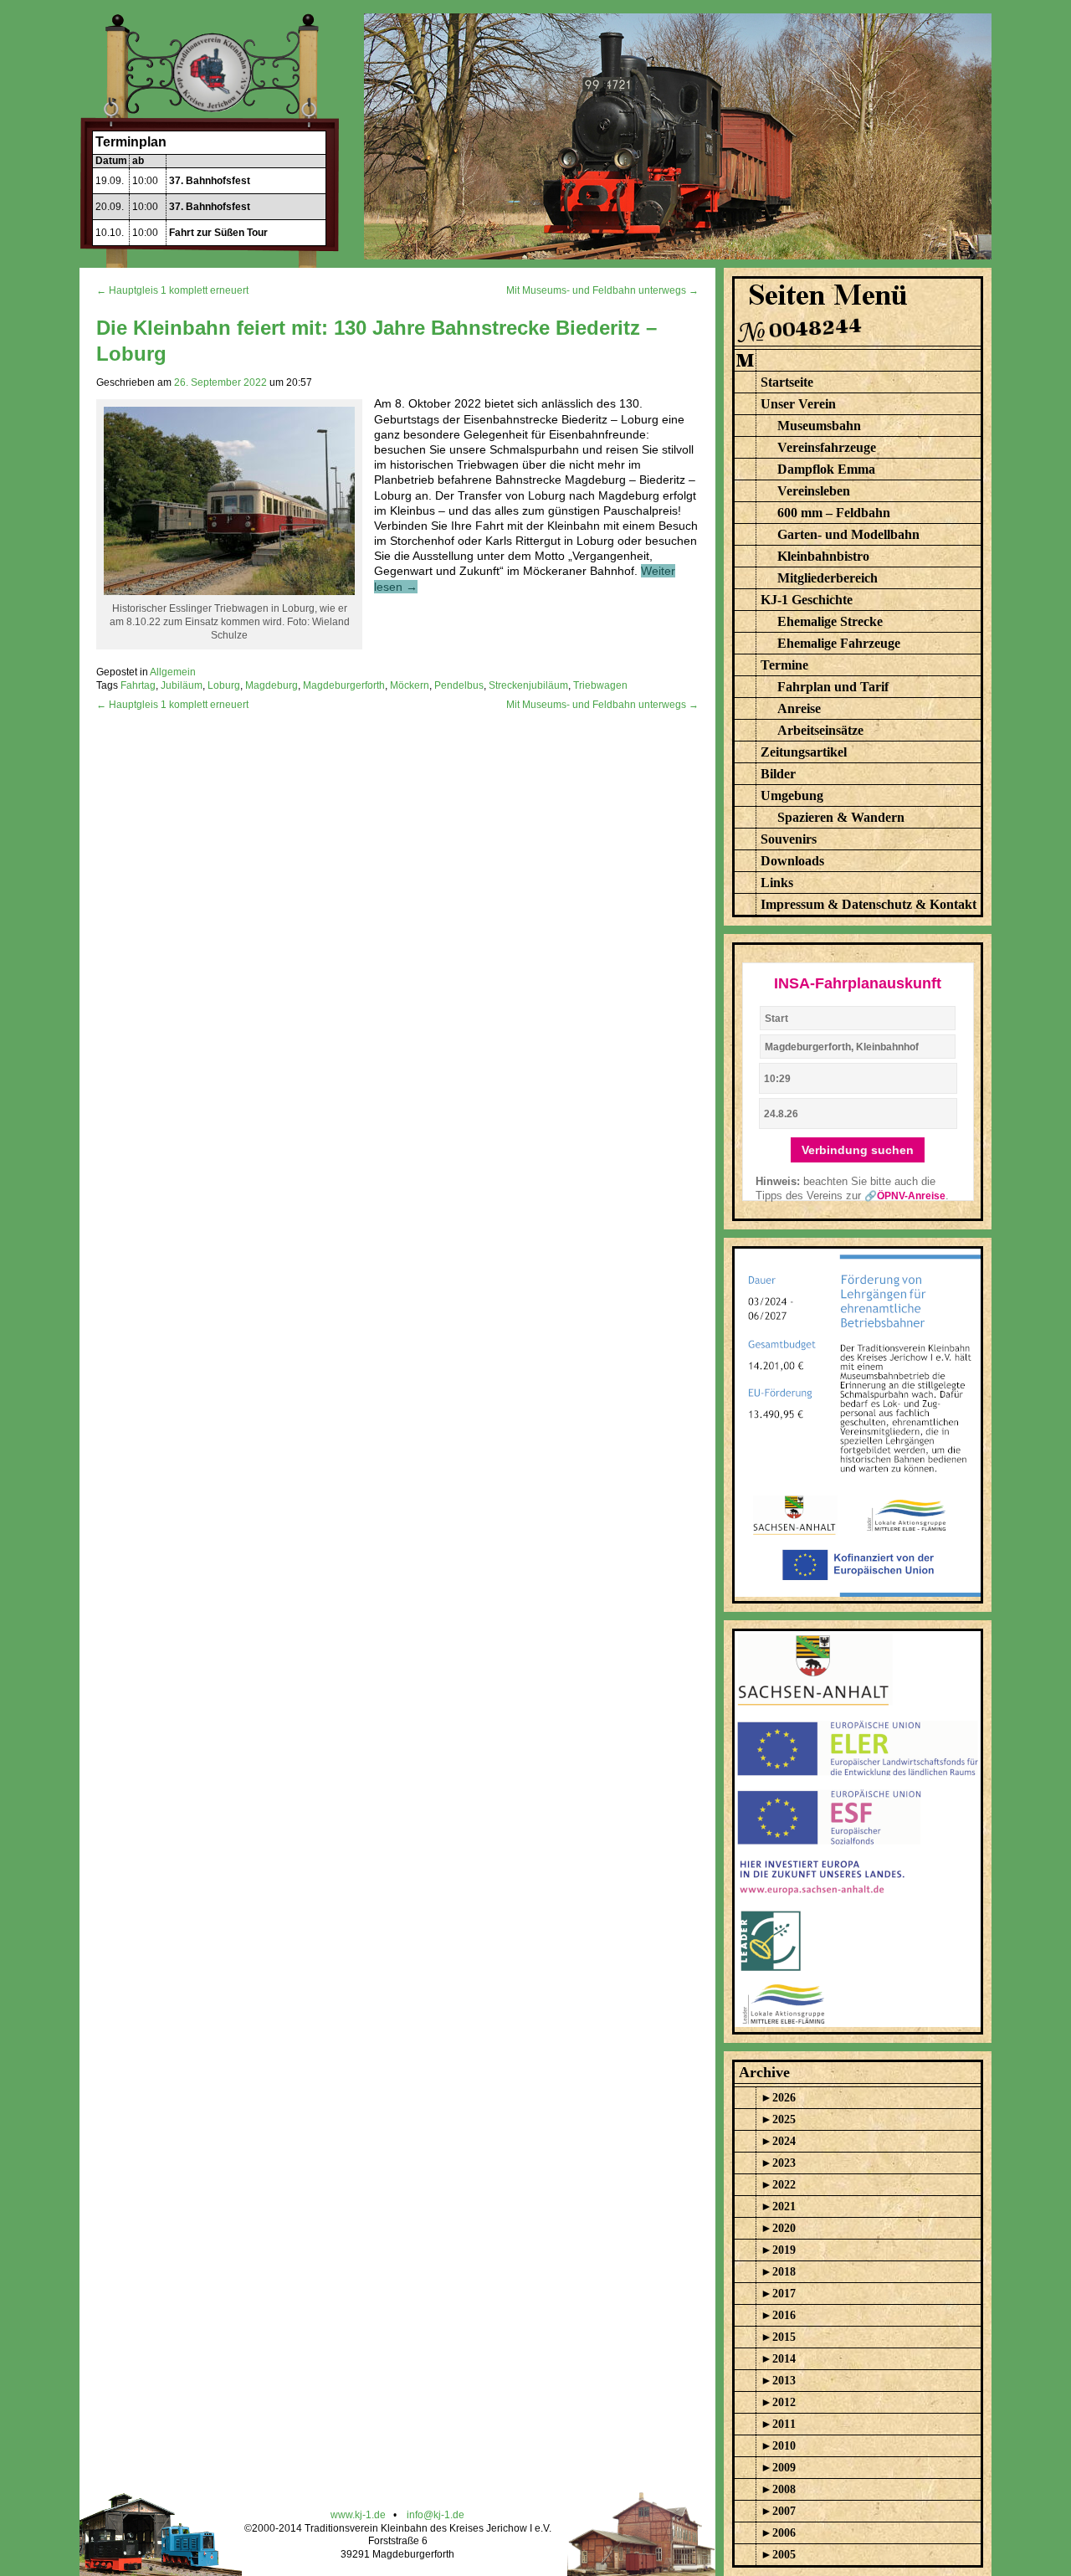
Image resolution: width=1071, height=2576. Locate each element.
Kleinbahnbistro (823, 556)
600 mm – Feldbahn (834, 513)
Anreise (799, 708)
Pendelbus (459, 685)
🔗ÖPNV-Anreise (905, 1196)
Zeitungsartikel (804, 752)
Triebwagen (600, 685)
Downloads (792, 861)
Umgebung (792, 795)
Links (777, 883)
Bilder (778, 774)
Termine (784, 665)
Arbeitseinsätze (820, 730)
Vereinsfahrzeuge (827, 447)
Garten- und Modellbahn (848, 534)
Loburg (224, 685)
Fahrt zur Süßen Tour (218, 233)
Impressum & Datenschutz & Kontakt (869, 904)
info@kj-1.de (436, 2515)
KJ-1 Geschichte (807, 600)
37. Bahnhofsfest (210, 181)
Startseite (787, 382)
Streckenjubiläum (528, 685)
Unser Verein (798, 404)
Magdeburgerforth (344, 685)
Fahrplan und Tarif (833, 687)
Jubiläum (182, 685)
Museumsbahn (819, 426)
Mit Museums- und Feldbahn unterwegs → (602, 290)
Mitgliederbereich (828, 578)
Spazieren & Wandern (841, 817)
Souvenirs (789, 839)
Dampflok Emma (826, 469)
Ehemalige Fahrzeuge (839, 643)
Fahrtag (138, 685)
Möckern (410, 685)
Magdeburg (272, 685)
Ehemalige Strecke (830, 621)
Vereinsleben (814, 491)
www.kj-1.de (358, 2515)
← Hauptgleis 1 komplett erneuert (172, 290)
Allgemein (173, 672)
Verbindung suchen (858, 1150)
